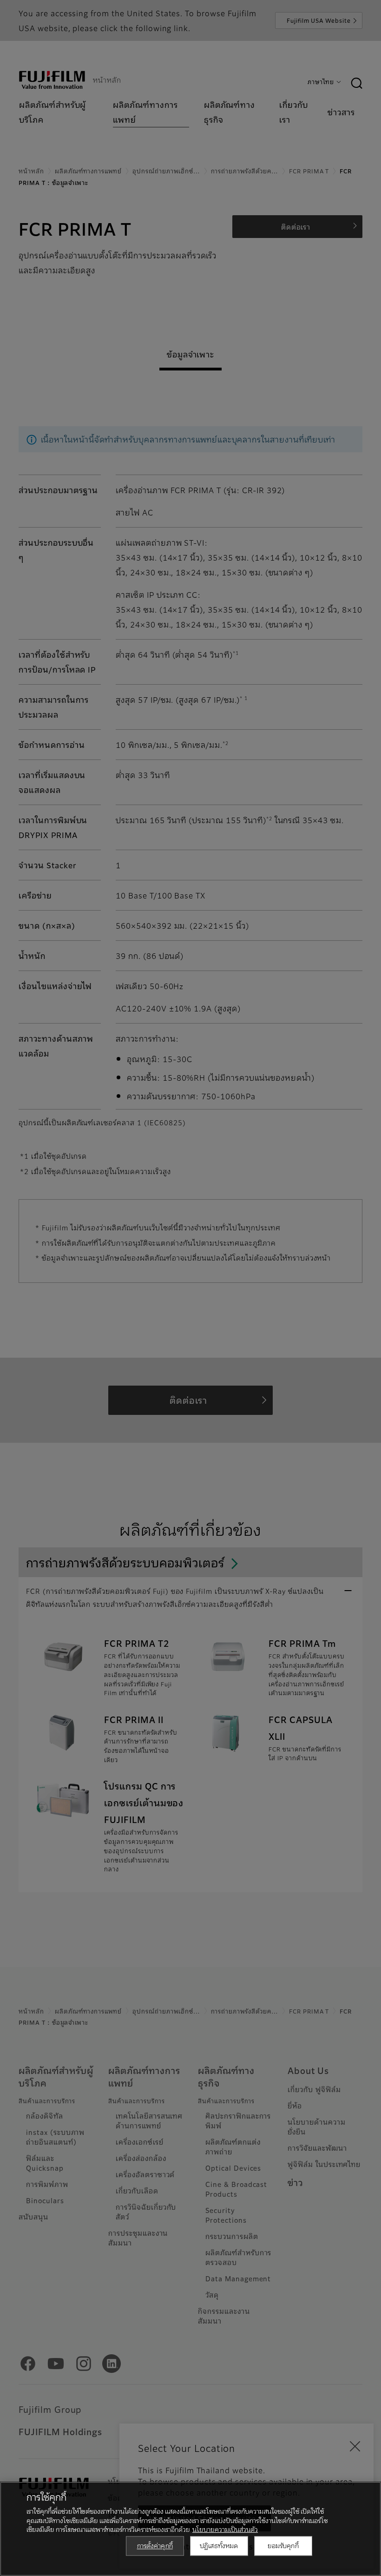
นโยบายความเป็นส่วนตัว (225, 2529)
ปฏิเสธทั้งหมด (219, 2545)
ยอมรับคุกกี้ (283, 2545)
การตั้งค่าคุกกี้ (155, 2545)
